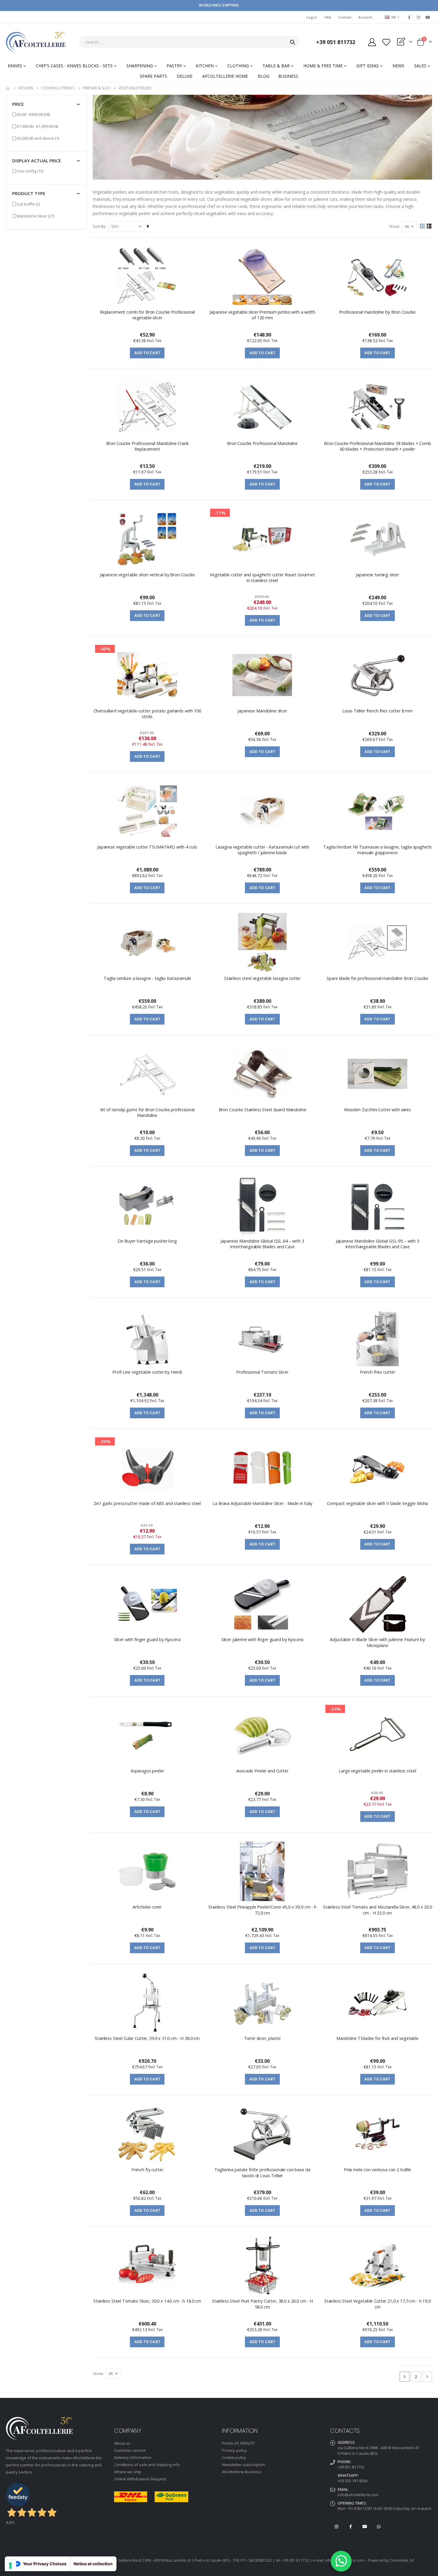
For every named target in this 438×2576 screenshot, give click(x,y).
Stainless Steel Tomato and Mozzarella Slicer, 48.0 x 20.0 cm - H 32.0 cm (378, 1910)
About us (122, 2443)
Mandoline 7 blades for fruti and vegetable (378, 2038)
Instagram (337, 2527)
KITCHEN (26, 88)
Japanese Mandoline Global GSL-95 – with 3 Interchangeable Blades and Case (378, 1244)
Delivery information (133, 2457)
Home (8, 88)
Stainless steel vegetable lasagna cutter (262, 978)
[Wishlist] (386, 42)
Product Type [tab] (29, 193)
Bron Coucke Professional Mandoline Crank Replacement (147, 446)
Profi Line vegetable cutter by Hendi (147, 1372)
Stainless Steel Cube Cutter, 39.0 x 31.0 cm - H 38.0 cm (147, 2038)
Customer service (130, 2450)
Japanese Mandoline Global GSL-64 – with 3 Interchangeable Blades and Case (262, 1244)
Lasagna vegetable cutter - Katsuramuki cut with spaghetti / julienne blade (262, 850)
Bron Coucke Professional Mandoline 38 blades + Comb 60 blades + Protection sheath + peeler (378, 446)
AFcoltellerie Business (242, 2472)
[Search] (293, 42)
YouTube (365, 2527)
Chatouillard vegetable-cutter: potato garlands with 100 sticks (147, 714)
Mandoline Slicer (36, 216)
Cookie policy (234, 2457)
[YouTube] (428, 17)
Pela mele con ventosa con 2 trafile (378, 2170)
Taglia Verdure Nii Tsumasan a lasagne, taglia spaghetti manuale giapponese (377, 850)
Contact (345, 17)
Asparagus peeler (147, 1771)
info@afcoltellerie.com (358, 2495)
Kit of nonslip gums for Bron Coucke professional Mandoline (147, 1112)
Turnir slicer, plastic (263, 2038)
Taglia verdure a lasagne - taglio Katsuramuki (147, 978)
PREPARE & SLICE (97, 88)
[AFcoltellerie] (36, 42)
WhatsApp (379, 2527)
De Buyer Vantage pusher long (147, 1241)
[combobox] (189, 42)
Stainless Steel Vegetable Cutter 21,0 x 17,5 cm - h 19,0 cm (378, 2304)
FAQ (328, 17)
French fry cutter (147, 2170)
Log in (312, 17)
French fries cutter (377, 1372)
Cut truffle (28, 204)
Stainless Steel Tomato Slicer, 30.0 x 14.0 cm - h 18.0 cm (147, 2301)
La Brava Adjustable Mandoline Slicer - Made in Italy (262, 1503)
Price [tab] (18, 104)
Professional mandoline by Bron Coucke (377, 312)
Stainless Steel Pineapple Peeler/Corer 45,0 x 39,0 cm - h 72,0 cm (262, 1910)
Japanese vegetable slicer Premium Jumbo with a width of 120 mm (262, 315)
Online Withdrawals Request (140, 2479)
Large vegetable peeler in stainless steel (377, 1771)
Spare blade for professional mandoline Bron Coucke (377, 978)
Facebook (351, 2527)
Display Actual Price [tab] (37, 161)
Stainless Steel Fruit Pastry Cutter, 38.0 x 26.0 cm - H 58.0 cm (262, 2304)
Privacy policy (234, 2450)
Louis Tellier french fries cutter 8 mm (378, 711)
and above (38, 138)
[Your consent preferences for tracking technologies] (10, 2566)
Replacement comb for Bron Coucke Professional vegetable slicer (147, 315)
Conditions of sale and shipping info (147, 2465)
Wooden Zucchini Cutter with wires (378, 1110)
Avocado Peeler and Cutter (262, 1771)
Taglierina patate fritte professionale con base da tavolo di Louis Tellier (263, 2172)
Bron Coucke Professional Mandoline (262, 443)
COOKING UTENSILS (58, 88)
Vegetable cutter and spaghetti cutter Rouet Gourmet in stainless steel (262, 578)
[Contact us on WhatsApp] (341, 2561)
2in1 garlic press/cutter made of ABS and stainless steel (147, 1503)
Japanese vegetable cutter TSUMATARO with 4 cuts (147, 847)
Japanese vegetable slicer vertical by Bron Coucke (147, 575)
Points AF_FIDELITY (238, 2443)
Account (365, 17)
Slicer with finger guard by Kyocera (147, 1639)
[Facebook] (409, 17)
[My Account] (372, 42)
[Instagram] (419, 17)
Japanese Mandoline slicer (262, 711)
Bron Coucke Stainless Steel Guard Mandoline (263, 1110)
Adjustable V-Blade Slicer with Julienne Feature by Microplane (377, 1642)
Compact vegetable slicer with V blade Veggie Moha (377, 1503)
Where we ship (128, 2472)
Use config (30, 171)
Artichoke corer (147, 1907)
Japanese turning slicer (377, 575)
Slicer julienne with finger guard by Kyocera (263, 1639)
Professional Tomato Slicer (262, 1372)
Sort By (99, 226)
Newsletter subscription (244, 2465)
